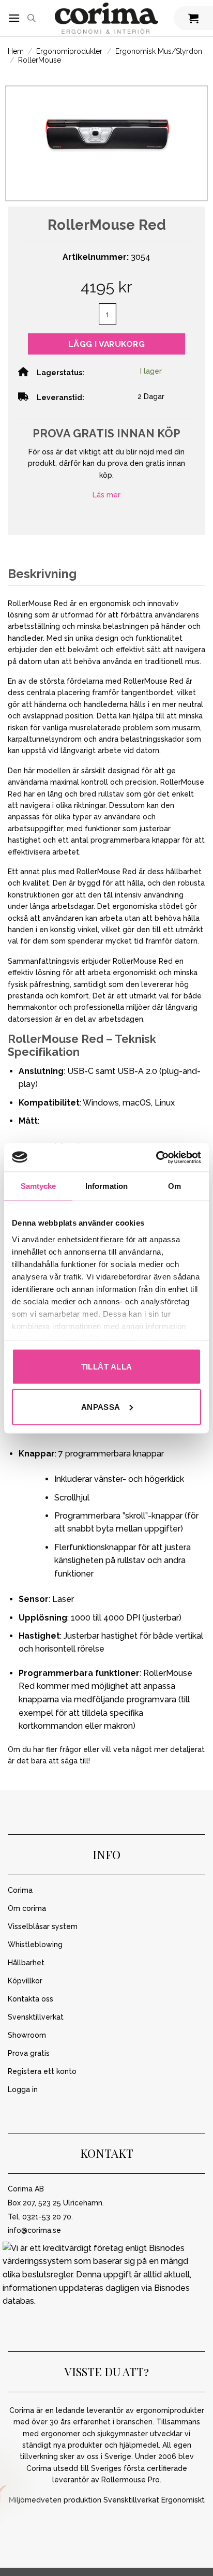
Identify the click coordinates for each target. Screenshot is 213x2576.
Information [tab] (106, 1186)
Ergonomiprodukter (69, 51)
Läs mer (106, 495)
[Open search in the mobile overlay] (32, 18)
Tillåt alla (107, 1367)
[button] (14, 18)
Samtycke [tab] (39, 1186)
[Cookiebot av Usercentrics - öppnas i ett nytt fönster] (156, 1157)
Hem (16, 51)
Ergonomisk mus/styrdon (159, 51)
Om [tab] (174, 1186)
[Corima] (106, 18)
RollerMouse (40, 60)
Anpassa (101, 1407)
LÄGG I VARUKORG (106, 344)
